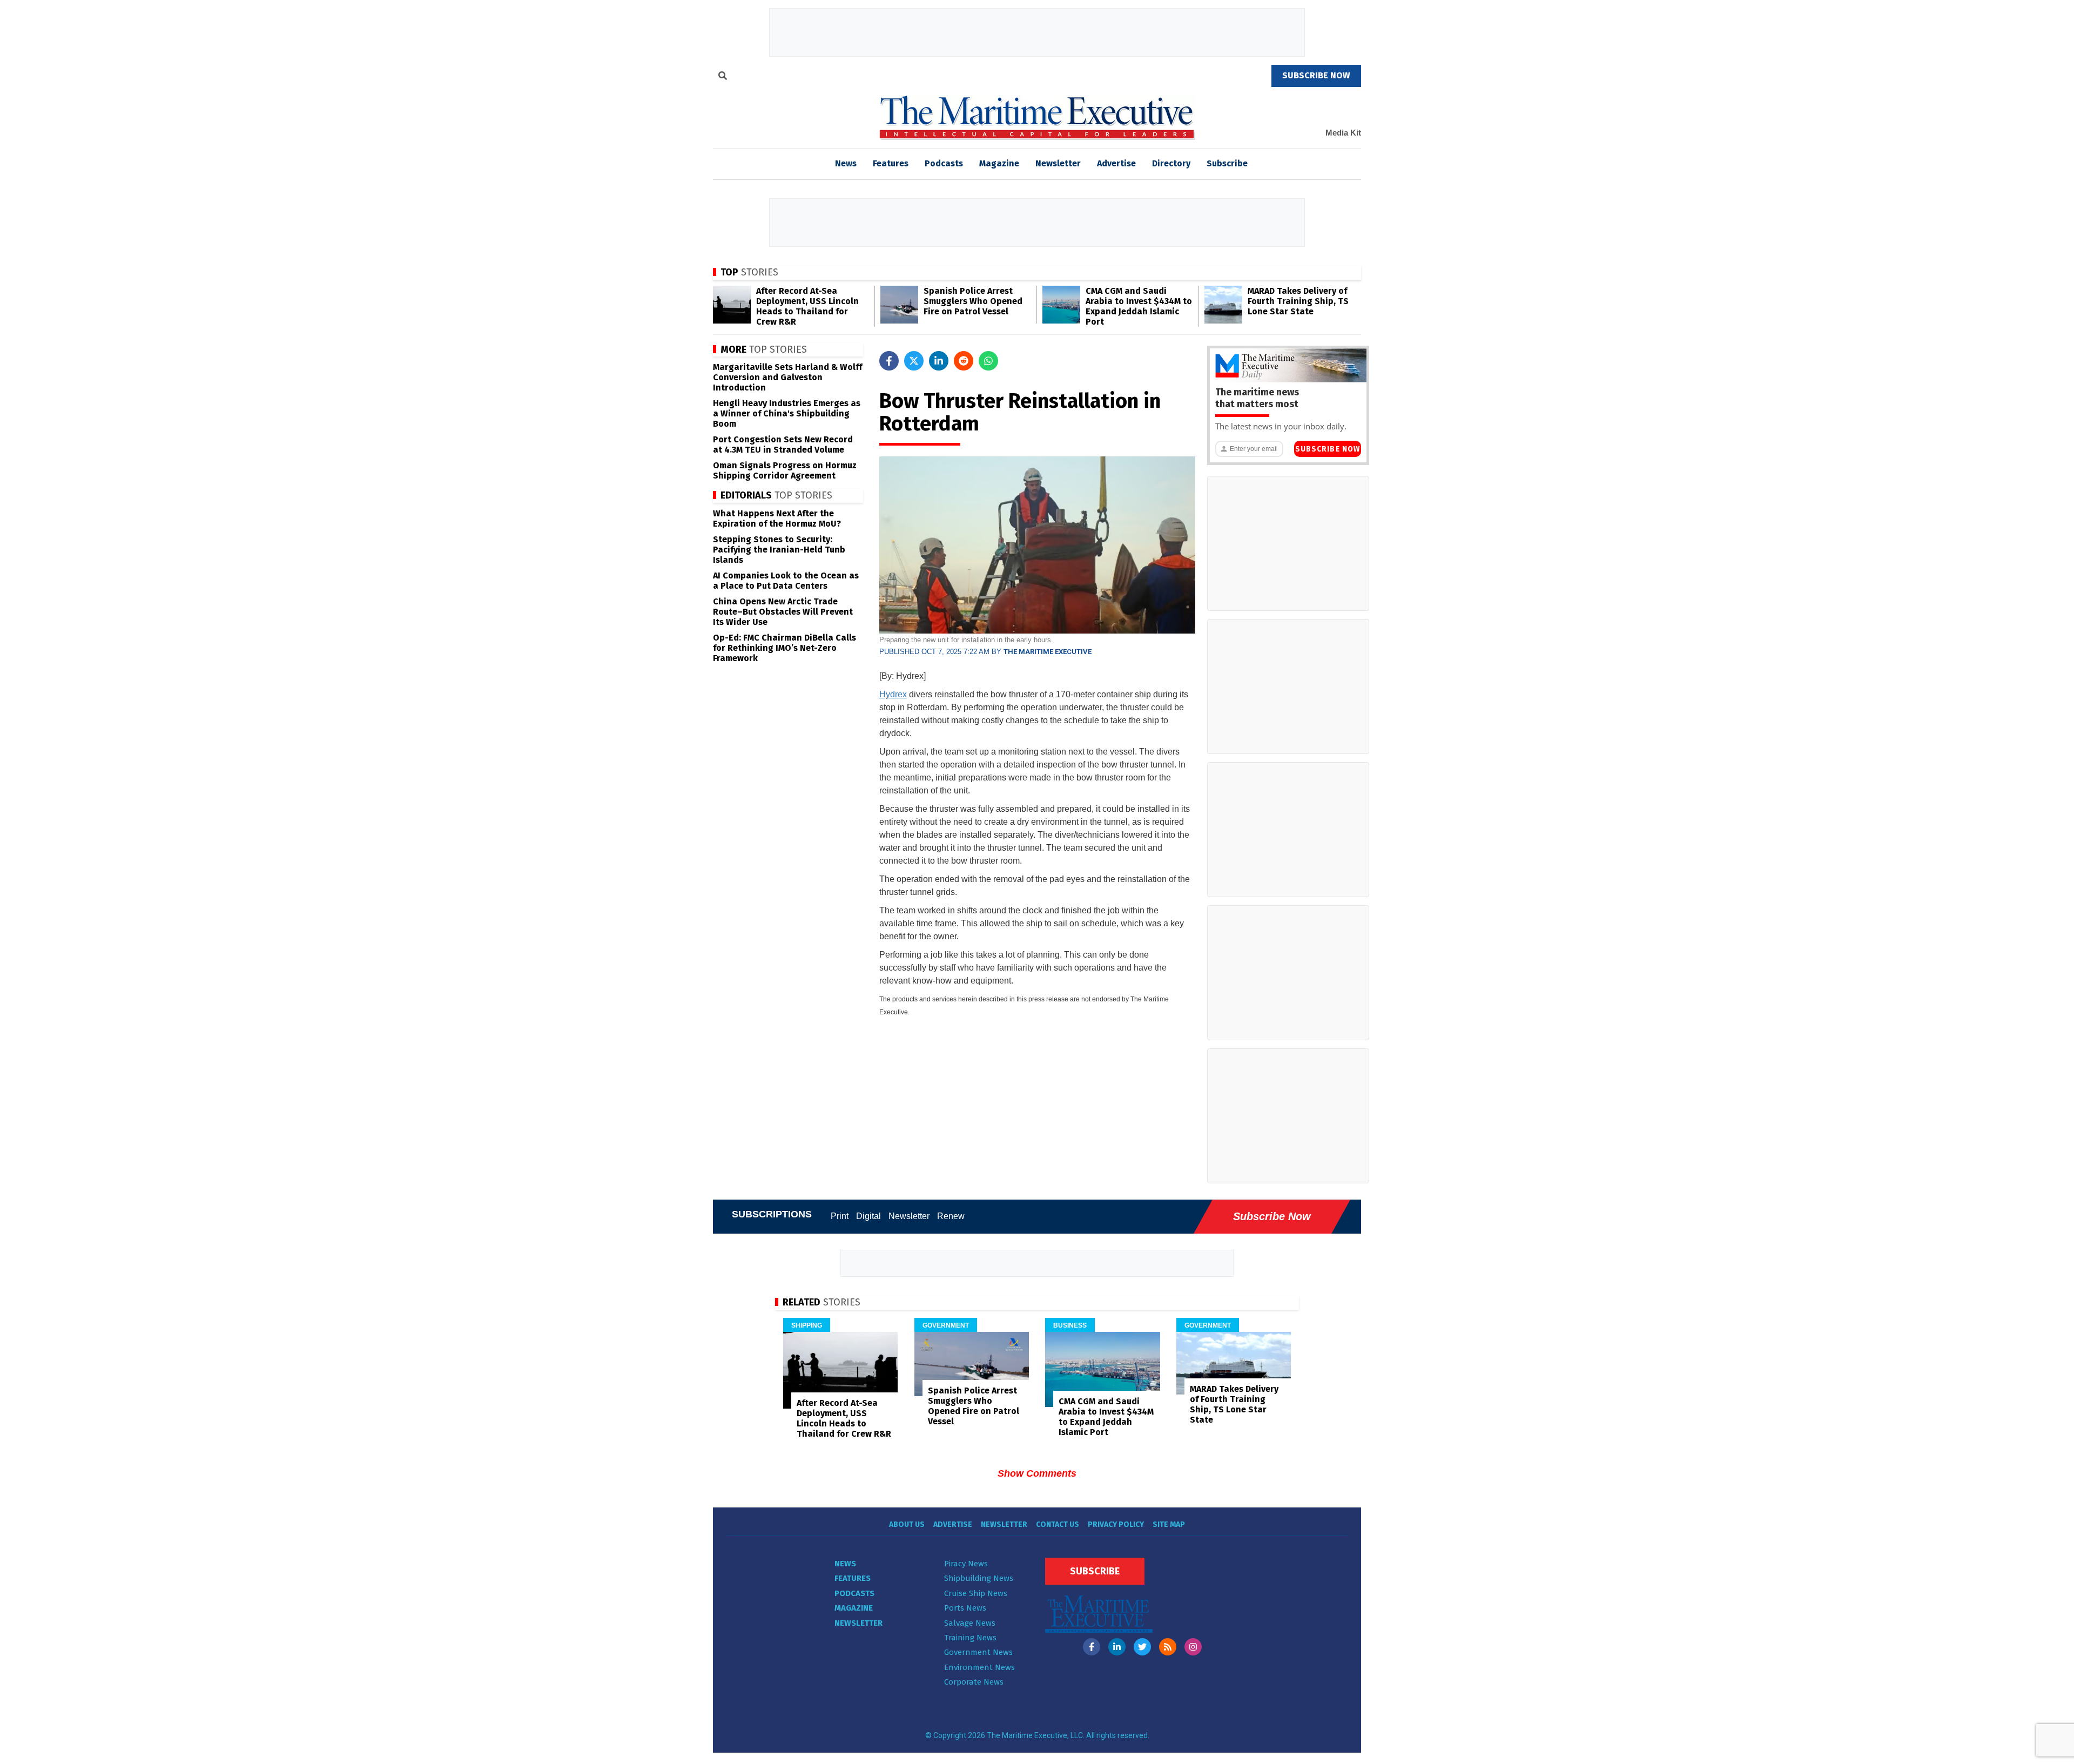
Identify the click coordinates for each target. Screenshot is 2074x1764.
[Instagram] (1193, 1647)
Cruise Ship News (976, 1593)
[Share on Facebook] (889, 361)
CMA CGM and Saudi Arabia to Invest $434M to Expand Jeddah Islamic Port (1139, 306)
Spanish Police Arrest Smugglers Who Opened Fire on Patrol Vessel (973, 301)
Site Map (1169, 1524)
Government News (978, 1652)
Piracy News (966, 1564)
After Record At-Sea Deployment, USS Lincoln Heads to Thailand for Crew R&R (807, 306)
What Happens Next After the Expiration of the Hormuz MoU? (777, 519)
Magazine (999, 163)
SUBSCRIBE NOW (1316, 75)
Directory (1171, 163)
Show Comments (1037, 1473)
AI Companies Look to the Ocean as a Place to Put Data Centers (786, 581)
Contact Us (1058, 1524)
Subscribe (1227, 163)
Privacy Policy (1116, 1524)
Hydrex (893, 694)
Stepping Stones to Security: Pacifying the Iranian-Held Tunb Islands (779, 550)
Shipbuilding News (979, 1578)
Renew (951, 1216)
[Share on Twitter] (914, 361)
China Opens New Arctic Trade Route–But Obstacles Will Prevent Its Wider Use (783, 612)
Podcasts (944, 163)
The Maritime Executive (1048, 652)
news (846, 163)
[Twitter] (1142, 1647)
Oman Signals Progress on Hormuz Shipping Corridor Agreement (785, 470)
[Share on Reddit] (964, 361)
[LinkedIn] (1117, 1647)
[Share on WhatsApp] (988, 361)
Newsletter (1058, 163)
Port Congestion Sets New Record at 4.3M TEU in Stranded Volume (783, 445)
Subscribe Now (1328, 449)
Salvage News (970, 1623)
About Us (907, 1524)
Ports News (965, 1608)
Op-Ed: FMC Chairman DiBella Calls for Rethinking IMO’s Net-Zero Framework (785, 648)
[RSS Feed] (1168, 1647)
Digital (868, 1216)
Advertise (1116, 163)
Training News (970, 1638)
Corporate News (974, 1682)
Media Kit (1343, 133)
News (845, 1564)
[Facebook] (1092, 1647)
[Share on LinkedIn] (939, 361)
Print (840, 1216)
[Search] (723, 77)
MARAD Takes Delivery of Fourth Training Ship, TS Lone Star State (1298, 301)
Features (891, 163)
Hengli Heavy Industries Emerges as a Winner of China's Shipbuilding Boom (787, 413)
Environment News (979, 1667)
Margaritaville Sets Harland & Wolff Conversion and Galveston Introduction (787, 377)
